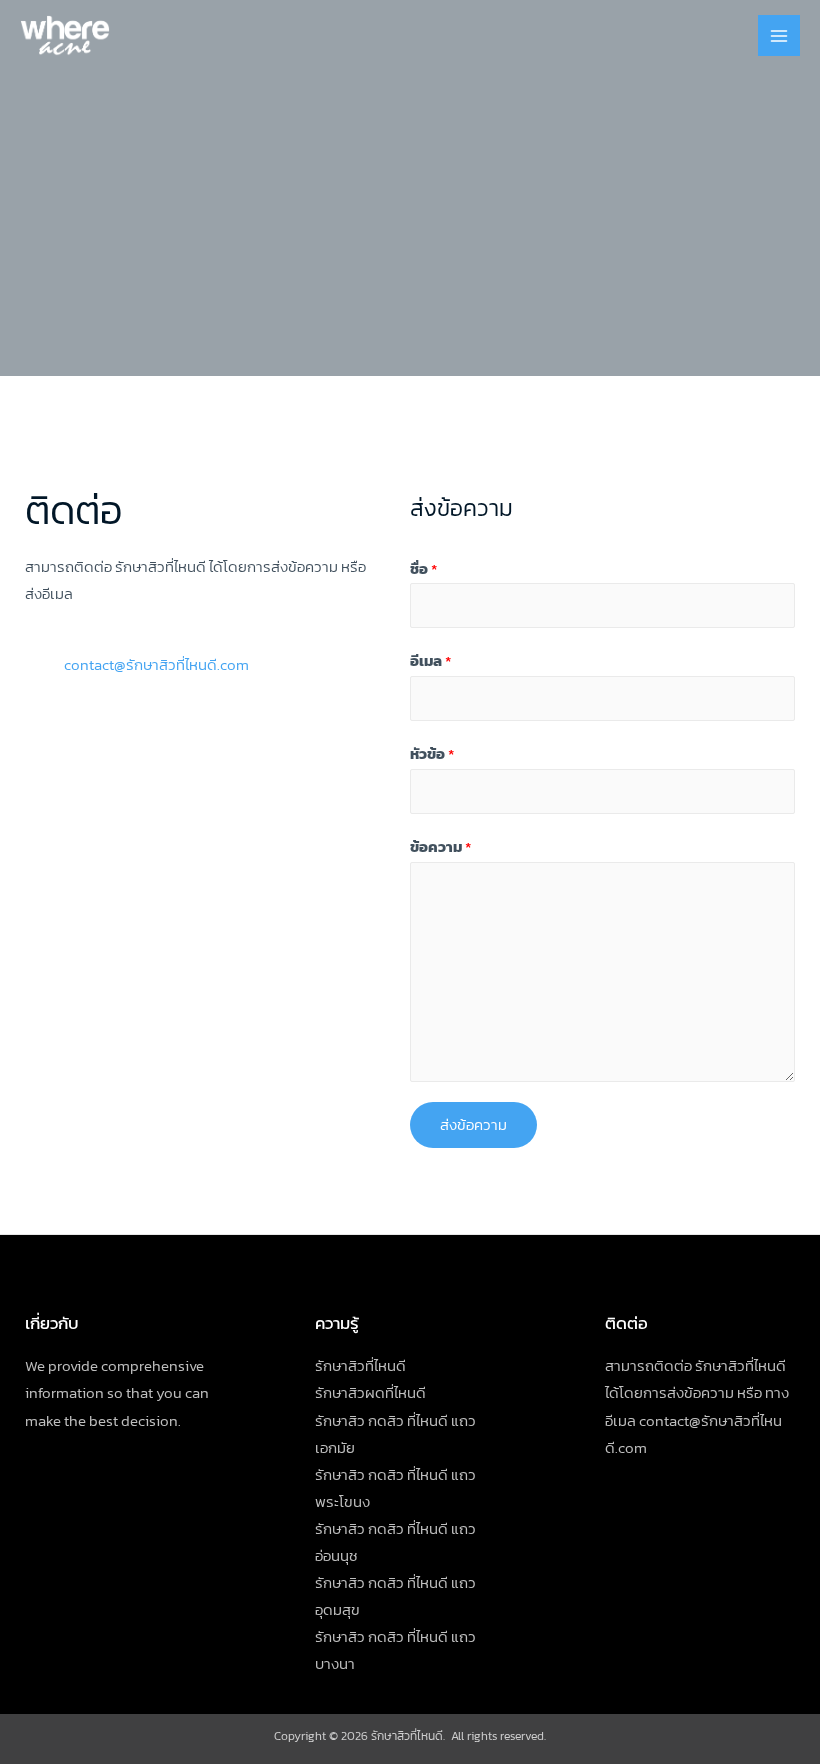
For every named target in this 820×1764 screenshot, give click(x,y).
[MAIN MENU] (779, 36)
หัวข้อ (432, 754)
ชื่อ (423, 569)
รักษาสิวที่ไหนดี (360, 1366)
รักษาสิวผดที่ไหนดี (370, 1393)
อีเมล (430, 661)
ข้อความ (440, 847)
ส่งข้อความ (473, 1125)
